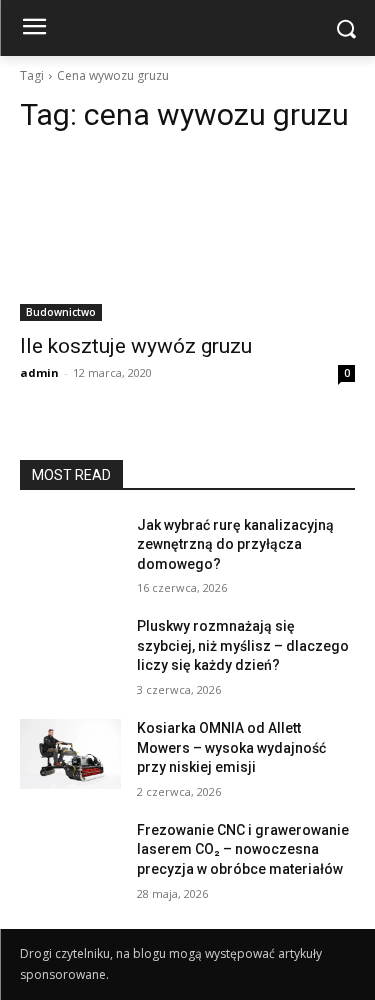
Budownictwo (61, 312)
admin (39, 372)
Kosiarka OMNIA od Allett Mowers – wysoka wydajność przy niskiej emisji (231, 747)
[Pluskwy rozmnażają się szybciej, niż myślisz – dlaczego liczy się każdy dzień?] (70, 652)
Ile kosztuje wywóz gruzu (136, 346)
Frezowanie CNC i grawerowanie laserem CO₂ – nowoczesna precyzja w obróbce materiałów (243, 849)
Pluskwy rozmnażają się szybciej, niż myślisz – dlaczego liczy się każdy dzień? (243, 645)
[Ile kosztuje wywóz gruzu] (187, 237)
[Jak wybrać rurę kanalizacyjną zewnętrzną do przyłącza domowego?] (70, 551)
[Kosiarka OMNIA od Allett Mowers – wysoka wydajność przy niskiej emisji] (70, 754)
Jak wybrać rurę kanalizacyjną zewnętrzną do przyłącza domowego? (235, 544)
